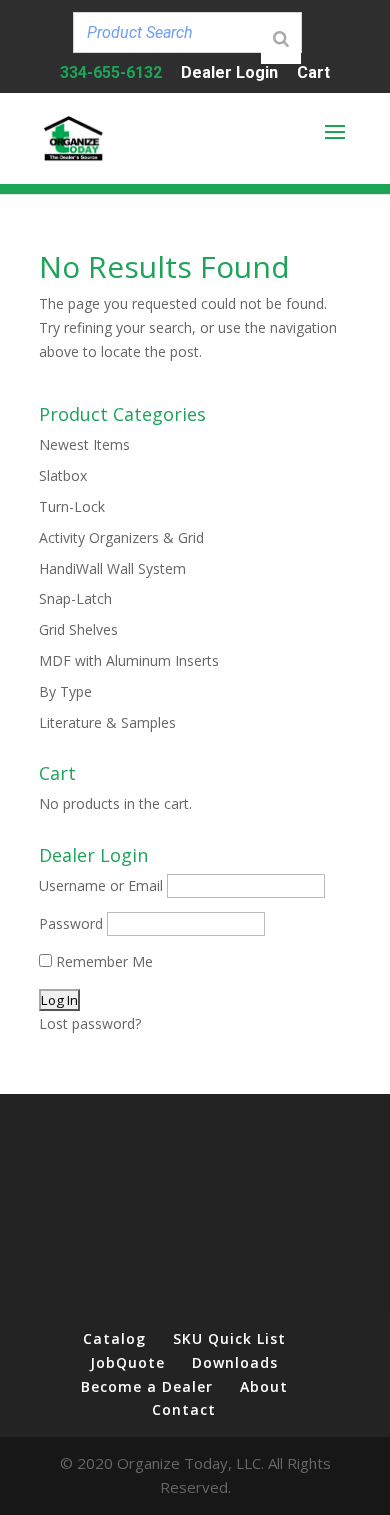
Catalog (114, 1338)
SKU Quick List (229, 1338)
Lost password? (90, 1023)
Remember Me (102, 961)
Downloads (235, 1362)
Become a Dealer (147, 1386)
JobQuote (127, 1362)
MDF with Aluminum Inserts (129, 660)
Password (71, 923)
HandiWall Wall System (112, 568)
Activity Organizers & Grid (121, 537)
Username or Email (101, 885)
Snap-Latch (75, 598)
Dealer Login (229, 73)
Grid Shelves (78, 629)
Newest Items (84, 444)
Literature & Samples (107, 722)
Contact (184, 1409)
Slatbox (63, 475)
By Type (65, 691)
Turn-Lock (72, 506)
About (264, 1386)
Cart (313, 73)
